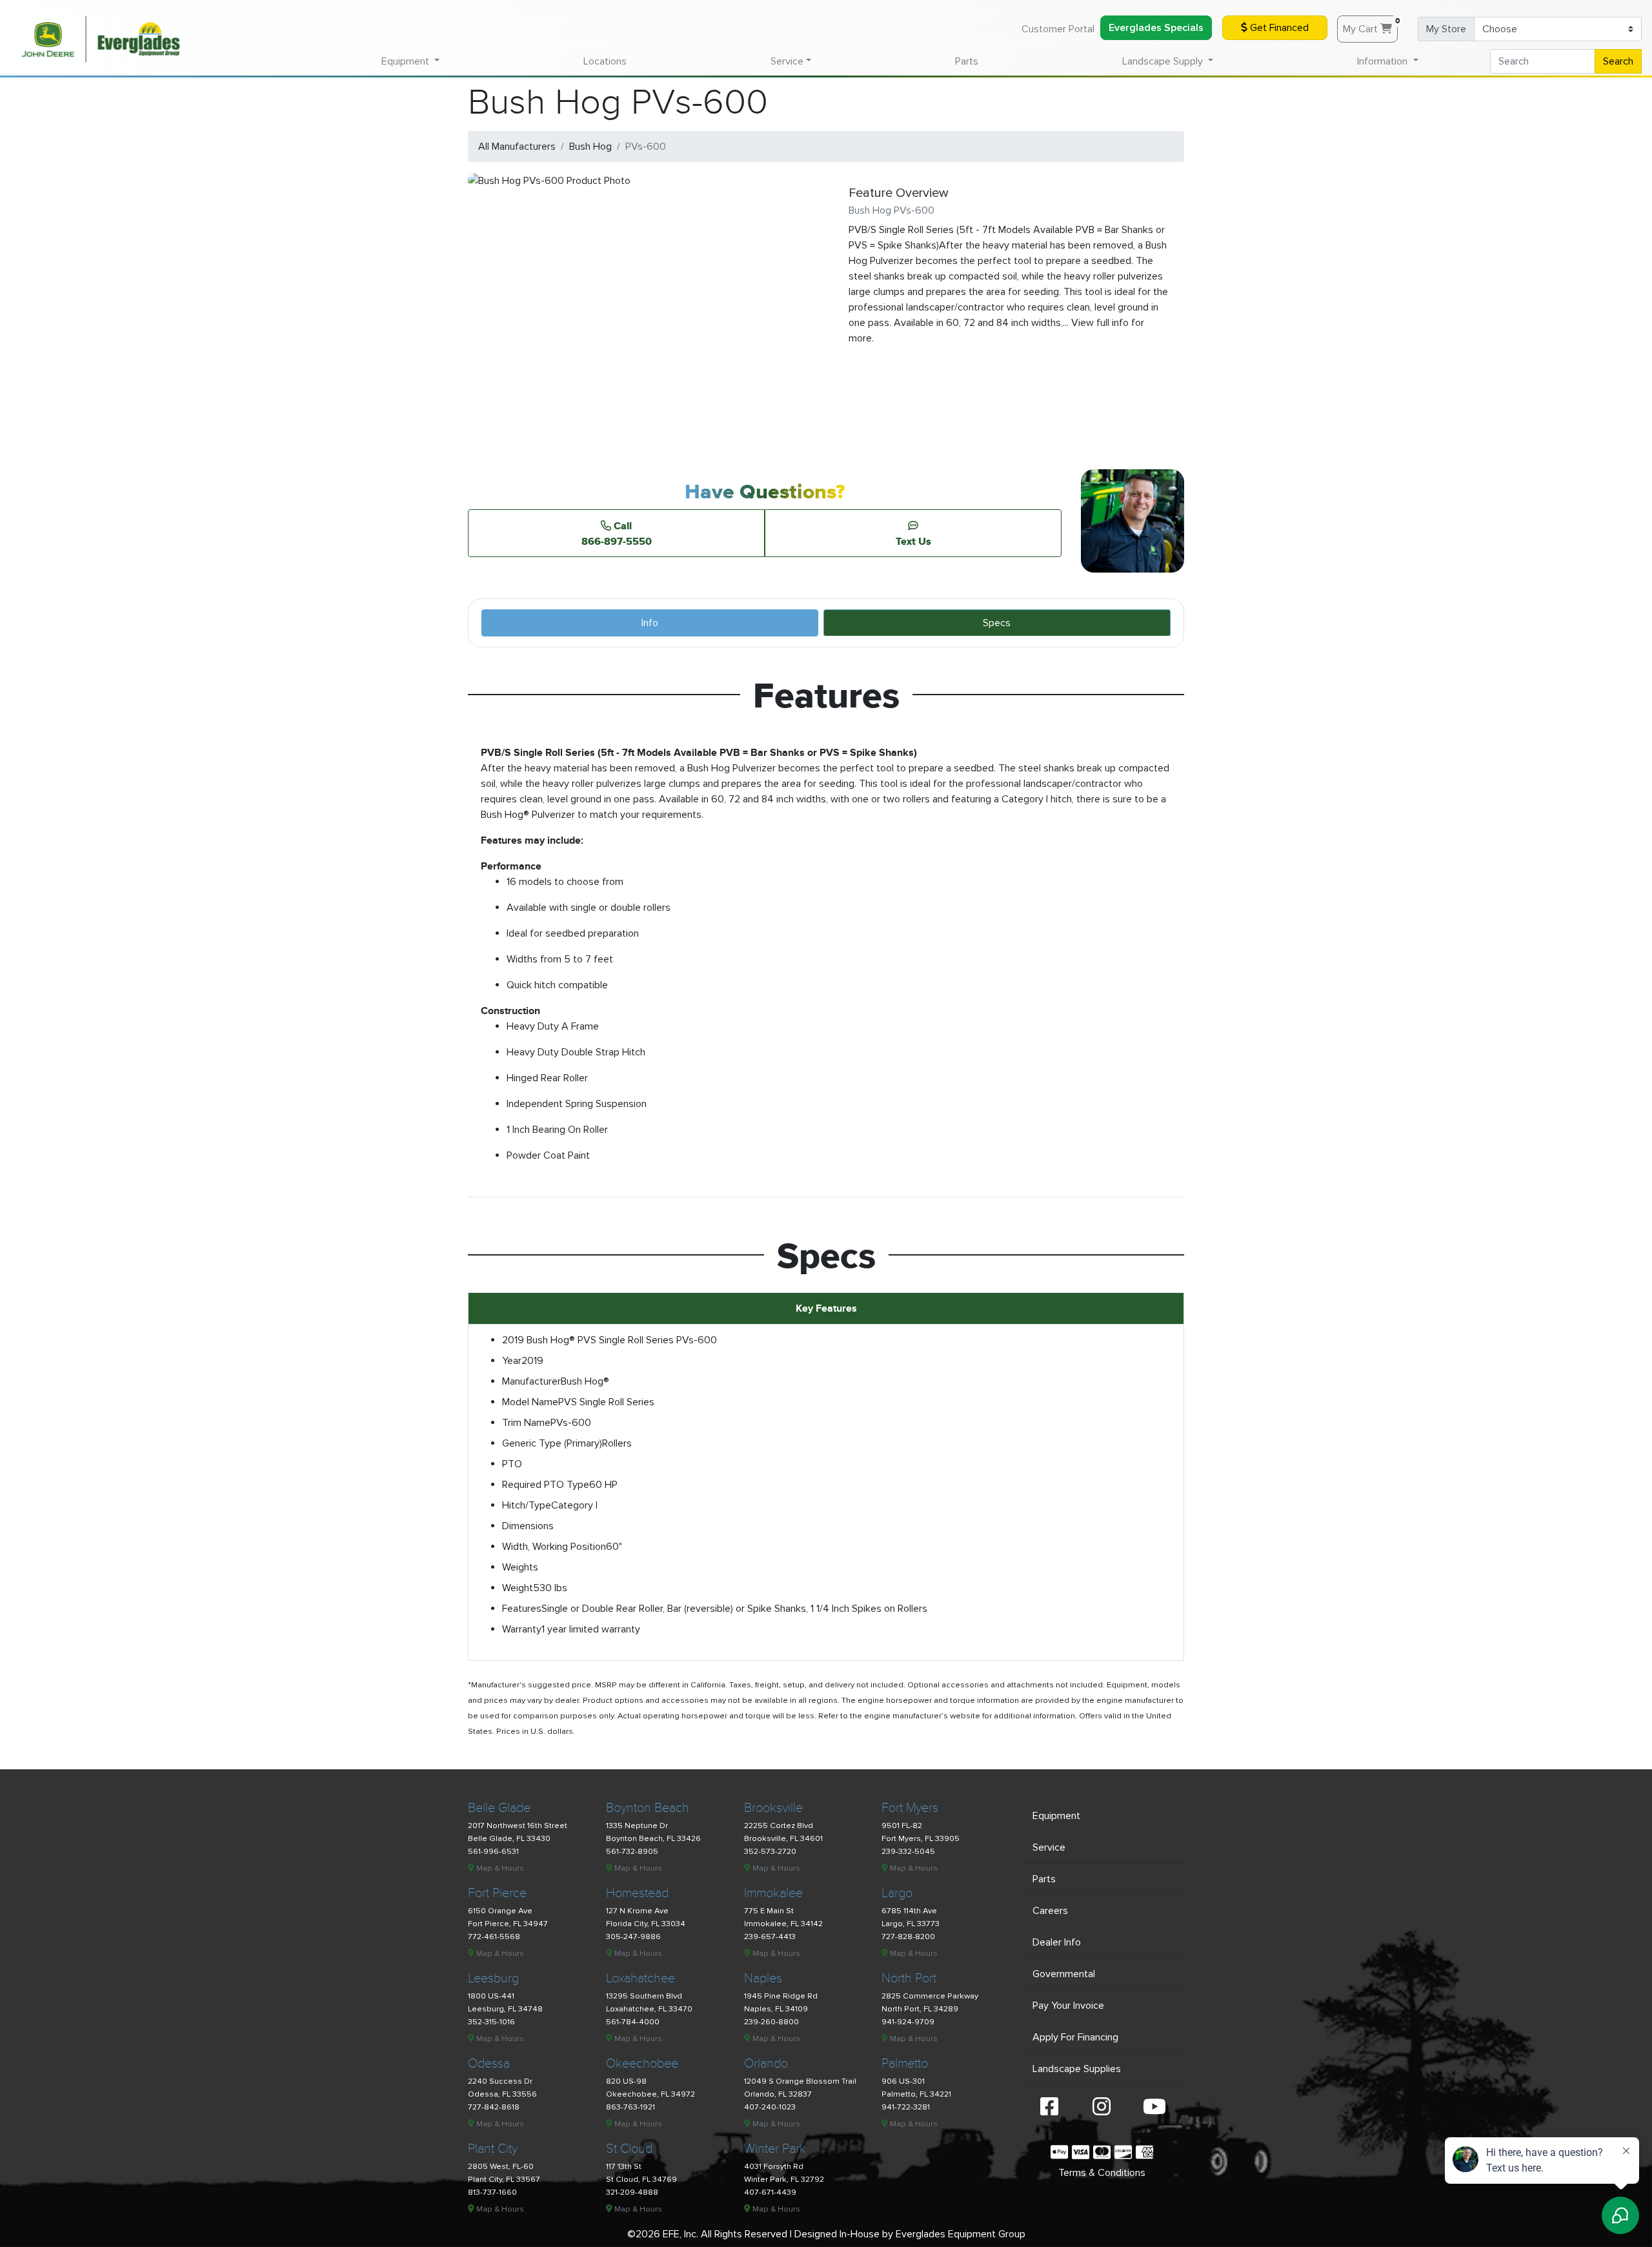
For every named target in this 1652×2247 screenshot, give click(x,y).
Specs (997, 623)
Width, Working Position (554, 1547)
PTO (512, 1464)
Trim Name (526, 1423)
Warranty (522, 1629)
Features (522, 1609)
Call (617, 533)
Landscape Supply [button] (1164, 61)
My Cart (1370, 26)
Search (1618, 61)
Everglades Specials (1156, 28)
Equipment (1056, 1816)
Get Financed (1278, 28)
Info (650, 623)
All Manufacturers (517, 147)
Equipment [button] (407, 61)
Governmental (1064, 1974)
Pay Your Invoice (1068, 2006)
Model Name (530, 1402)
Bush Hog (590, 147)
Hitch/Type (527, 1505)
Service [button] (787, 61)
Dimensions (528, 1526)
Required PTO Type (546, 1485)
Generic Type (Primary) (552, 1443)
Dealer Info (1057, 1942)
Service (1049, 1847)
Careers (1050, 1911)
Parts (967, 61)
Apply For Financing (1075, 2037)
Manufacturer (531, 1381)
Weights (520, 1567)
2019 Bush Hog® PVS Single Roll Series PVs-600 (609, 1340)
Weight (518, 1588)
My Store (1446, 29)
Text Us (913, 541)
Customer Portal (1058, 29)
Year (512, 1361)
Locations (605, 61)
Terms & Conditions (1102, 2173)
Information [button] (1384, 61)
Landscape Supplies (1077, 2069)
